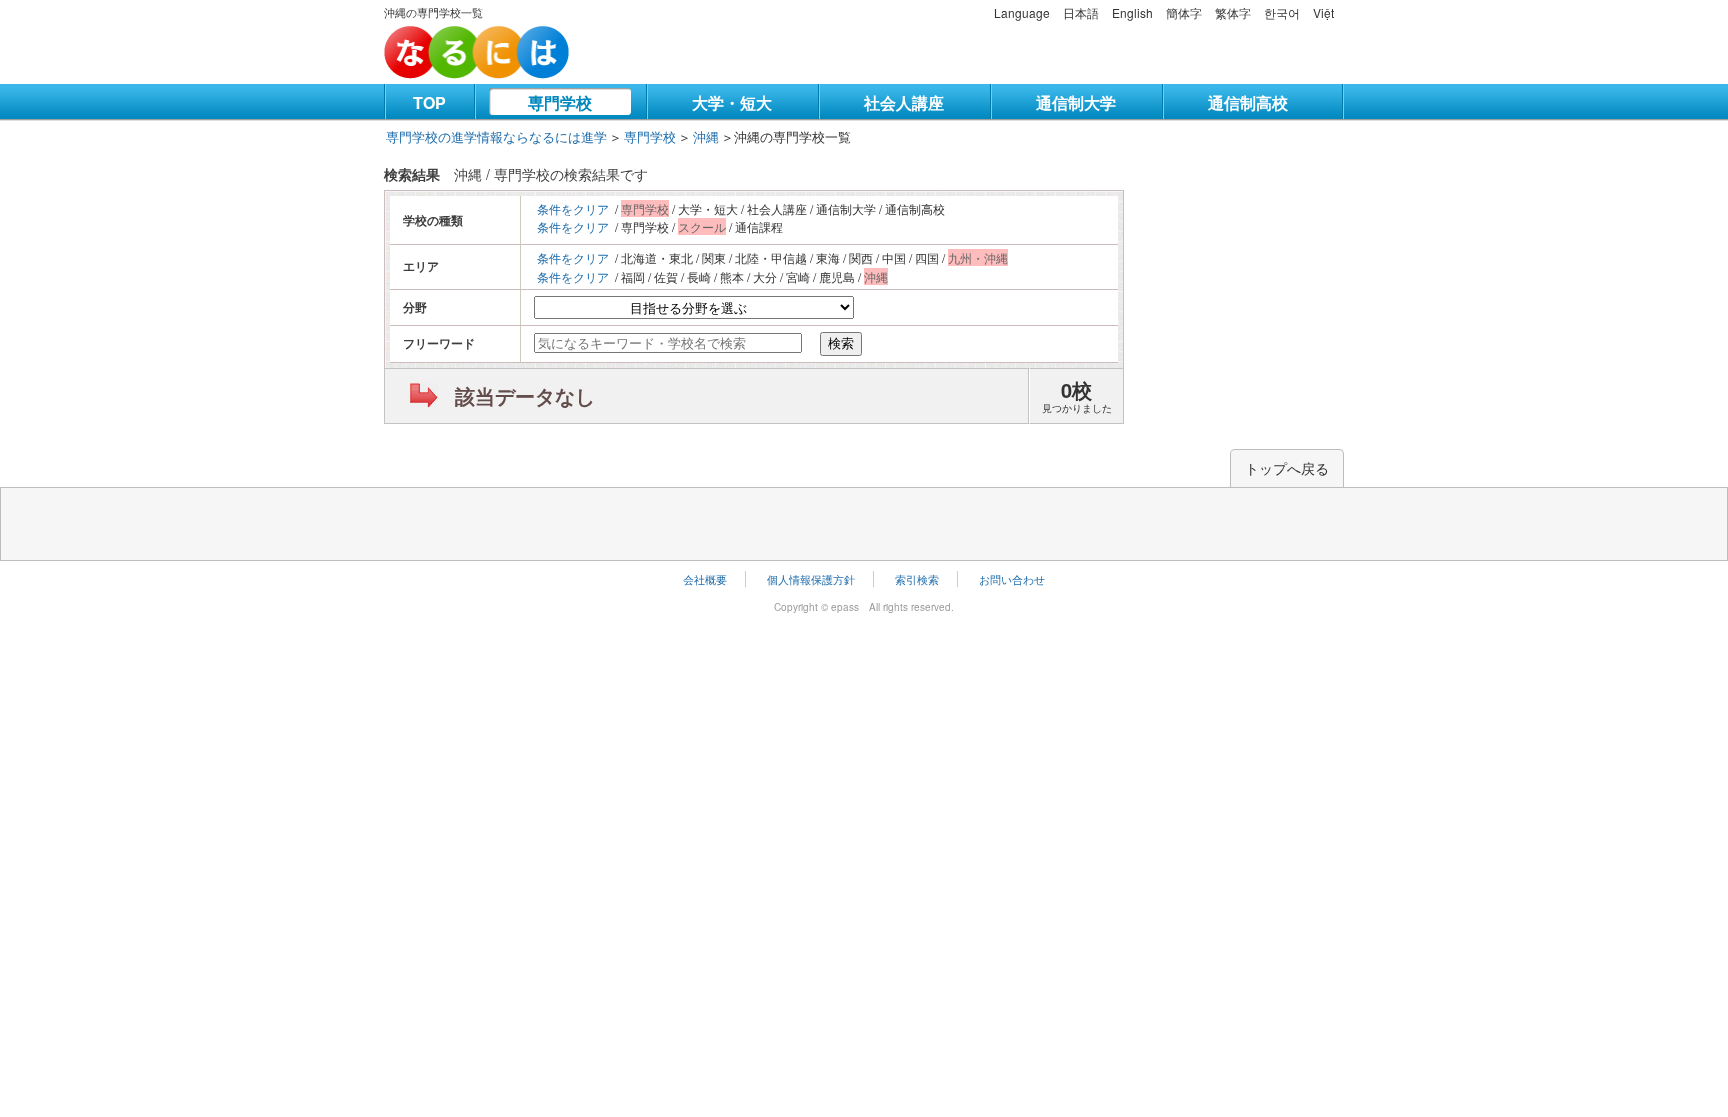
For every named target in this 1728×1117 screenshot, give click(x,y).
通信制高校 (1248, 102)
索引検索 (917, 579)
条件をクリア (573, 208)
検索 (841, 343)
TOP (429, 102)
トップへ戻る (1287, 468)
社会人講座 (904, 102)
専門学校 (560, 102)
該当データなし (525, 395)
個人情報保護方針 (811, 579)
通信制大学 (1076, 102)
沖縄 (706, 136)
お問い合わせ (1012, 579)
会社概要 (705, 579)
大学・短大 (732, 102)
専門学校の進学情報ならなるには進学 (496, 136)
